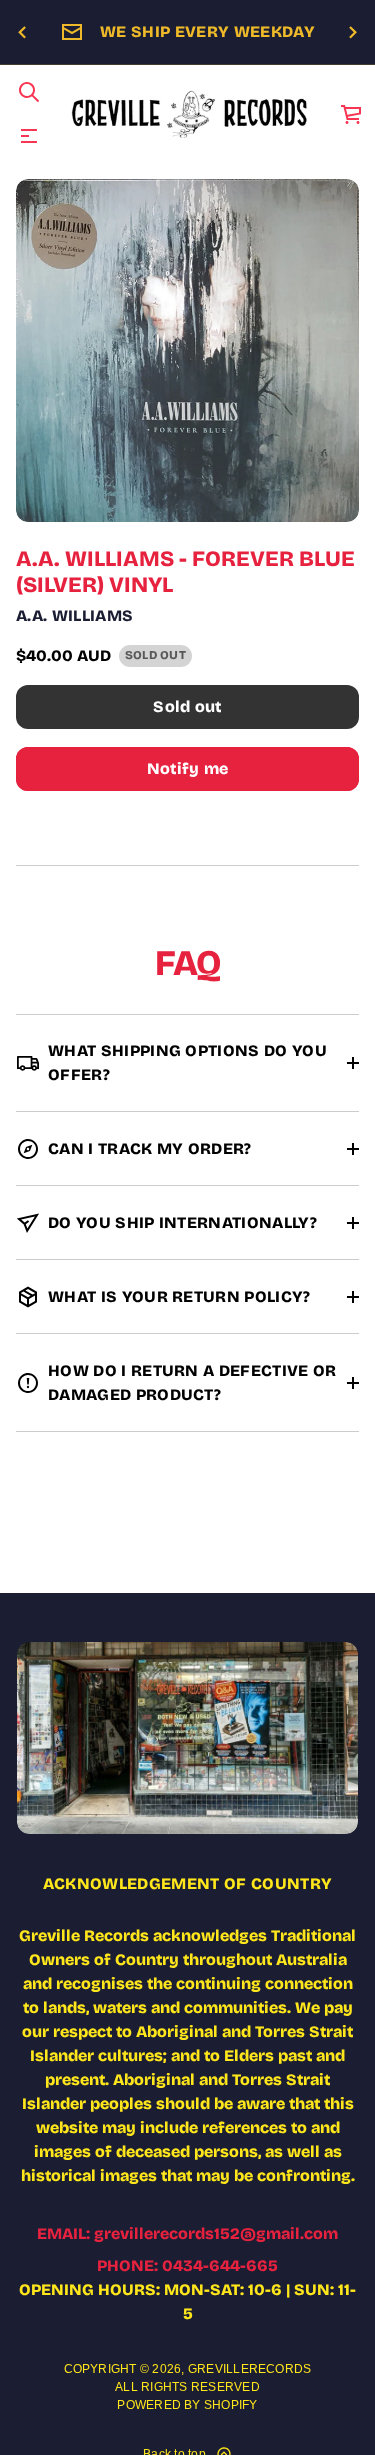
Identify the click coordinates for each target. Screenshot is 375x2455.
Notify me (188, 768)
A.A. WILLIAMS (74, 615)
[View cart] (352, 114)
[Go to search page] (29, 92)
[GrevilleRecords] (190, 114)
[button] (29, 92)
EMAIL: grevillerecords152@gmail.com (187, 2233)
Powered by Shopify (187, 2405)
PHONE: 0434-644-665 (187, 2265)
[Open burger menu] (29, 136)
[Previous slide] (22, 33)
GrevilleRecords (250, 2369)
